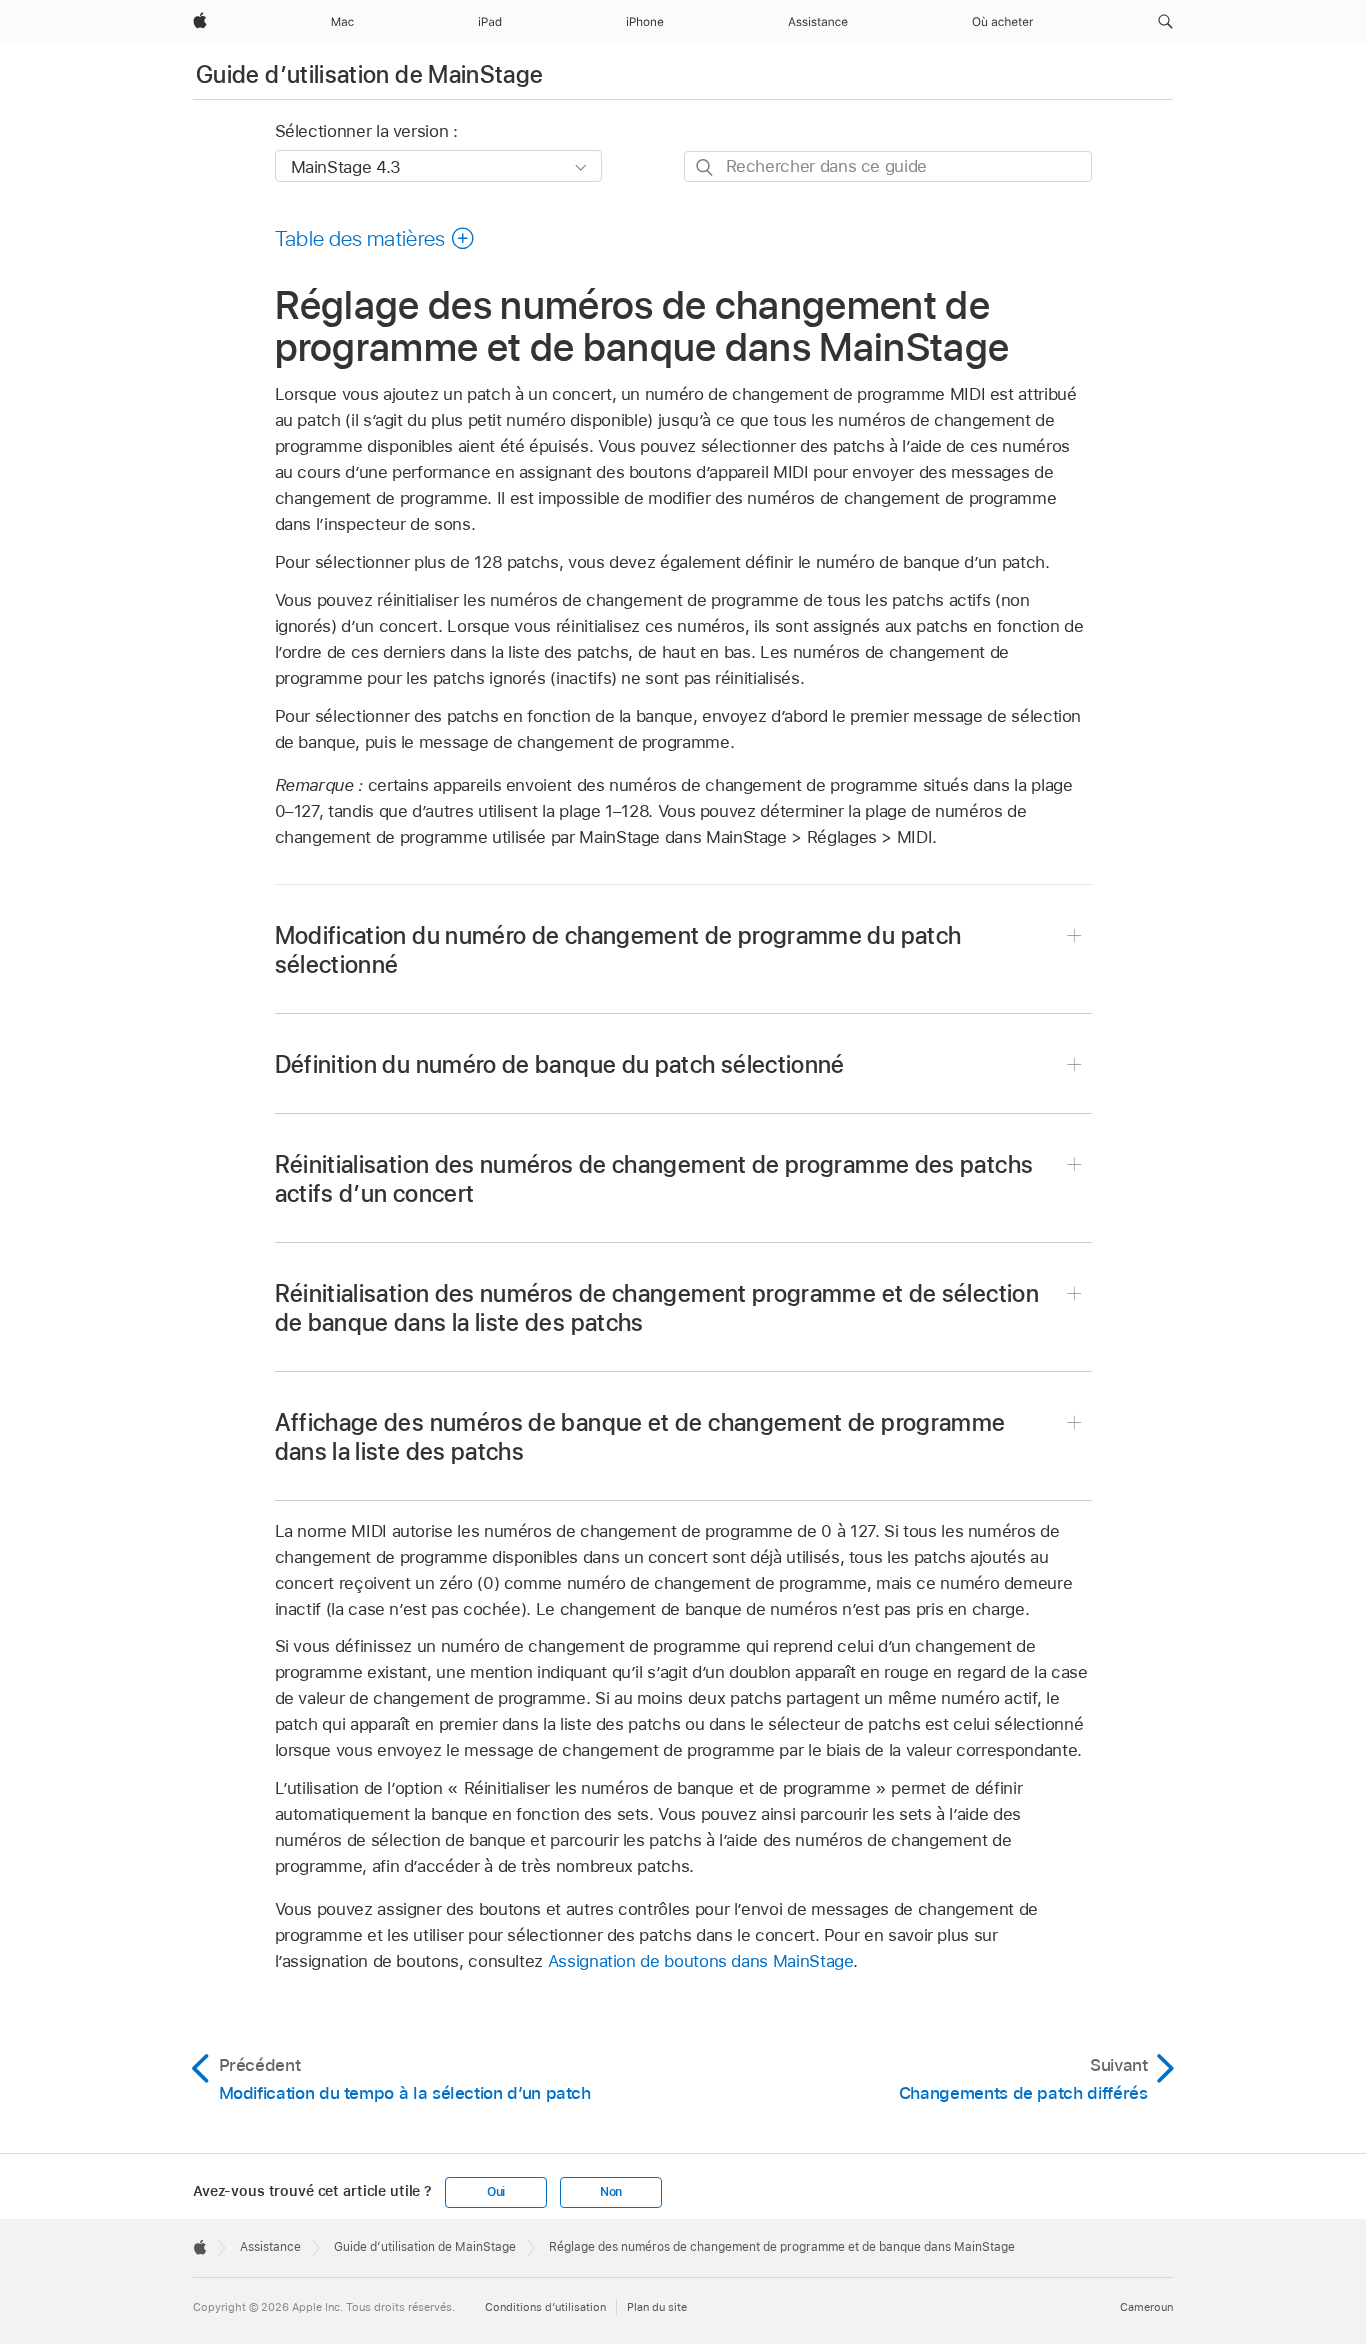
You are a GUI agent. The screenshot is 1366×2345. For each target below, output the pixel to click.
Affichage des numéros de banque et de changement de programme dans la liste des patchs (640, 1437)
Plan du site (657, 2307)
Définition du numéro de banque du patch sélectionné (560, 1064)
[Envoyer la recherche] (705, 167)
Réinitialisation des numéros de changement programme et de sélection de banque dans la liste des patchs (657, 1308)
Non (611, 2192)
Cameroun (1146, 2307)
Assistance (270, 2247)
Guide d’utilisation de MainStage (370, 74)
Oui (496, 2192)
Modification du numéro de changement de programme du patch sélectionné (618, 950)
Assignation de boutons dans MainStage (701, 1961)
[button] (1165, 22)
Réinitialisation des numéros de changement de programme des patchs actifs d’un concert (654, 1179)
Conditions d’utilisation (545, 2307)
